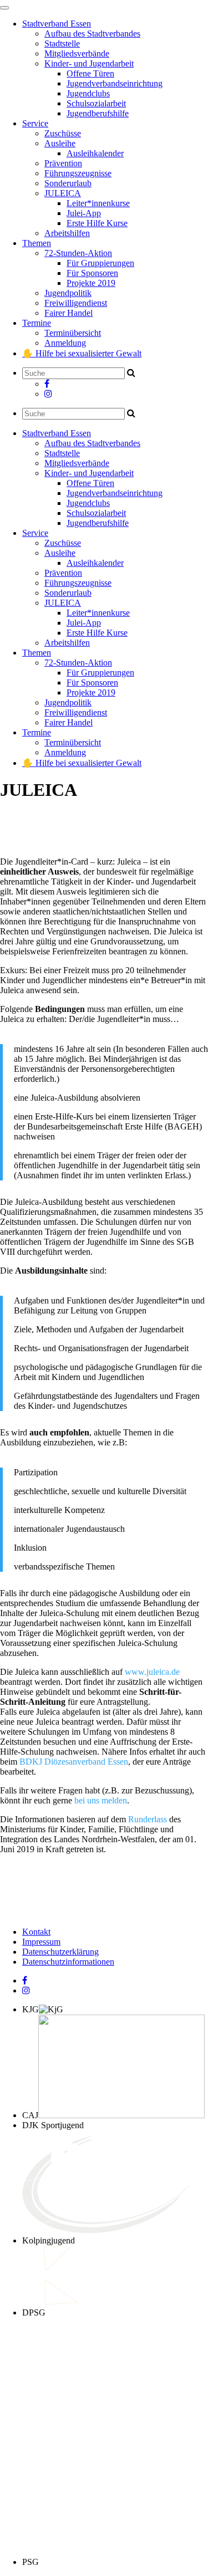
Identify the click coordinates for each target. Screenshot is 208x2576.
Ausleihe (60, 143)
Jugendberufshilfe (98, 113)
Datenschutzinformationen (68, 1962)
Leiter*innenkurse (98, 203)
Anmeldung (65, 343)
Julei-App (84, 213)
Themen (37, 243)
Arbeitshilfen (67, 233)
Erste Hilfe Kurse (97, 223)
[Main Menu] (4, 8)
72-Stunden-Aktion (78, 253)
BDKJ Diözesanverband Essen (74, 1762)
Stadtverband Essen (57, 24)
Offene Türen (90, 73)
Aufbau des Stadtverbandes (92, 34)
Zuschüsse (63, 133)
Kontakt (36, 1932)
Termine (37, 323)
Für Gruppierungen (100, 263)
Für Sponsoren (92, 273)
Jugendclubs (88, 93)
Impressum (41, 1942)
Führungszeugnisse (78, 173)
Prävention (63, 163)
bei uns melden (101, 1800)
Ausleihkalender (95, 153)
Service (35, 123)
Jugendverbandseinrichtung (115, 83)
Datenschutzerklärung (60, 1952)
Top (196, 2561)
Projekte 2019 (91, 283)
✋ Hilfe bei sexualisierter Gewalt (82, 353)
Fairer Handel (69, 313)
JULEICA (63, 193)
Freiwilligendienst (76, 303)
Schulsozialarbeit (96, 103)
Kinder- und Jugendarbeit (89, 63)
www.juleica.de (152, 1672)
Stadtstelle (62, 44)
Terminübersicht (73, 333)
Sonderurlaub (68, 183)
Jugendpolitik (68, 293)
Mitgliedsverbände (77, 53)
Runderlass (148, 1819)
